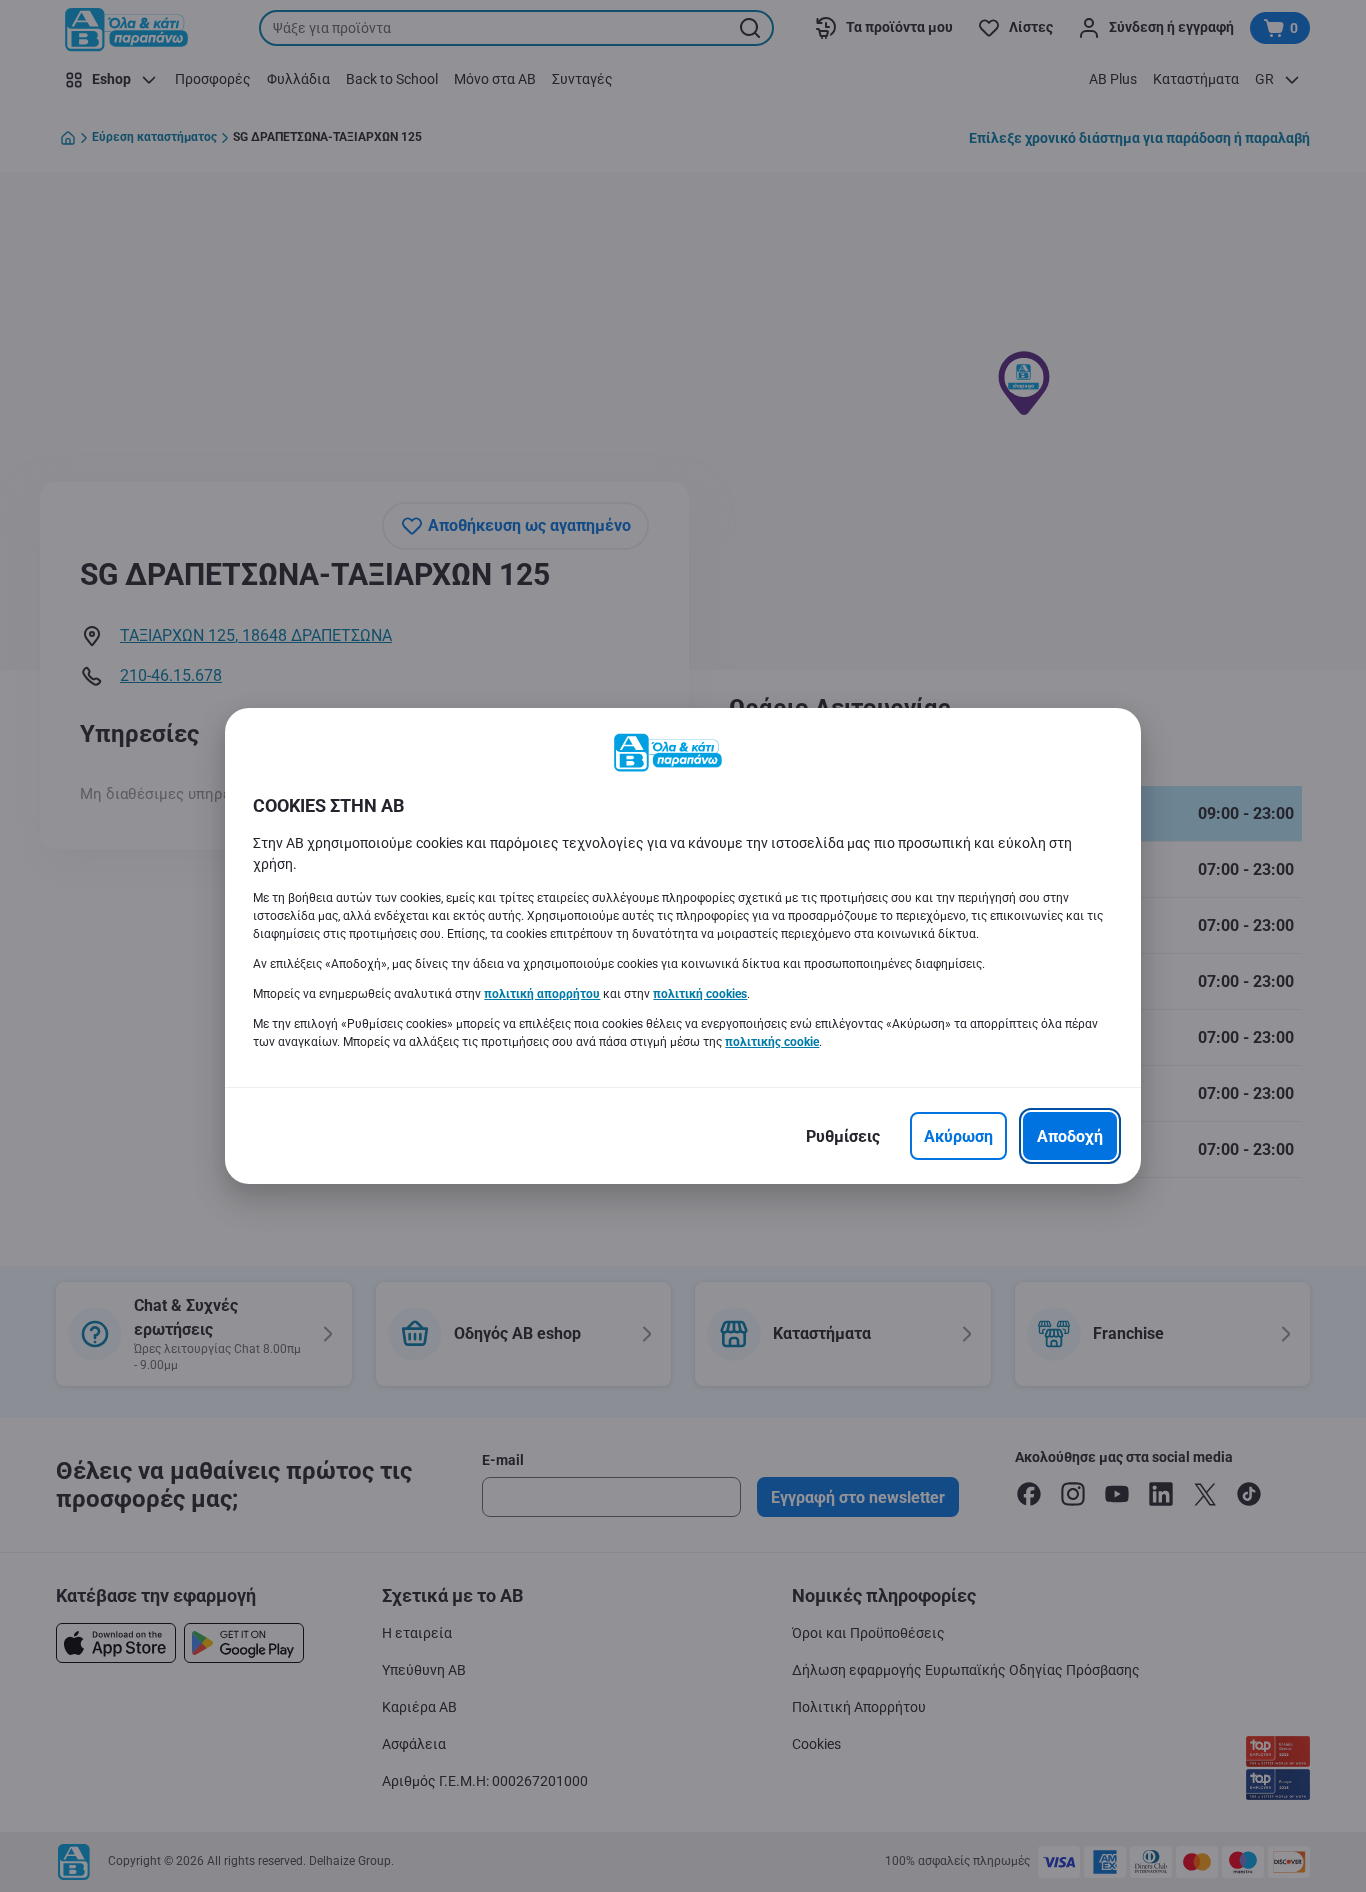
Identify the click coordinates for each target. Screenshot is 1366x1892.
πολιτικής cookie (772, 1042)
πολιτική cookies (700, 994)
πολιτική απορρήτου (542, 994)
